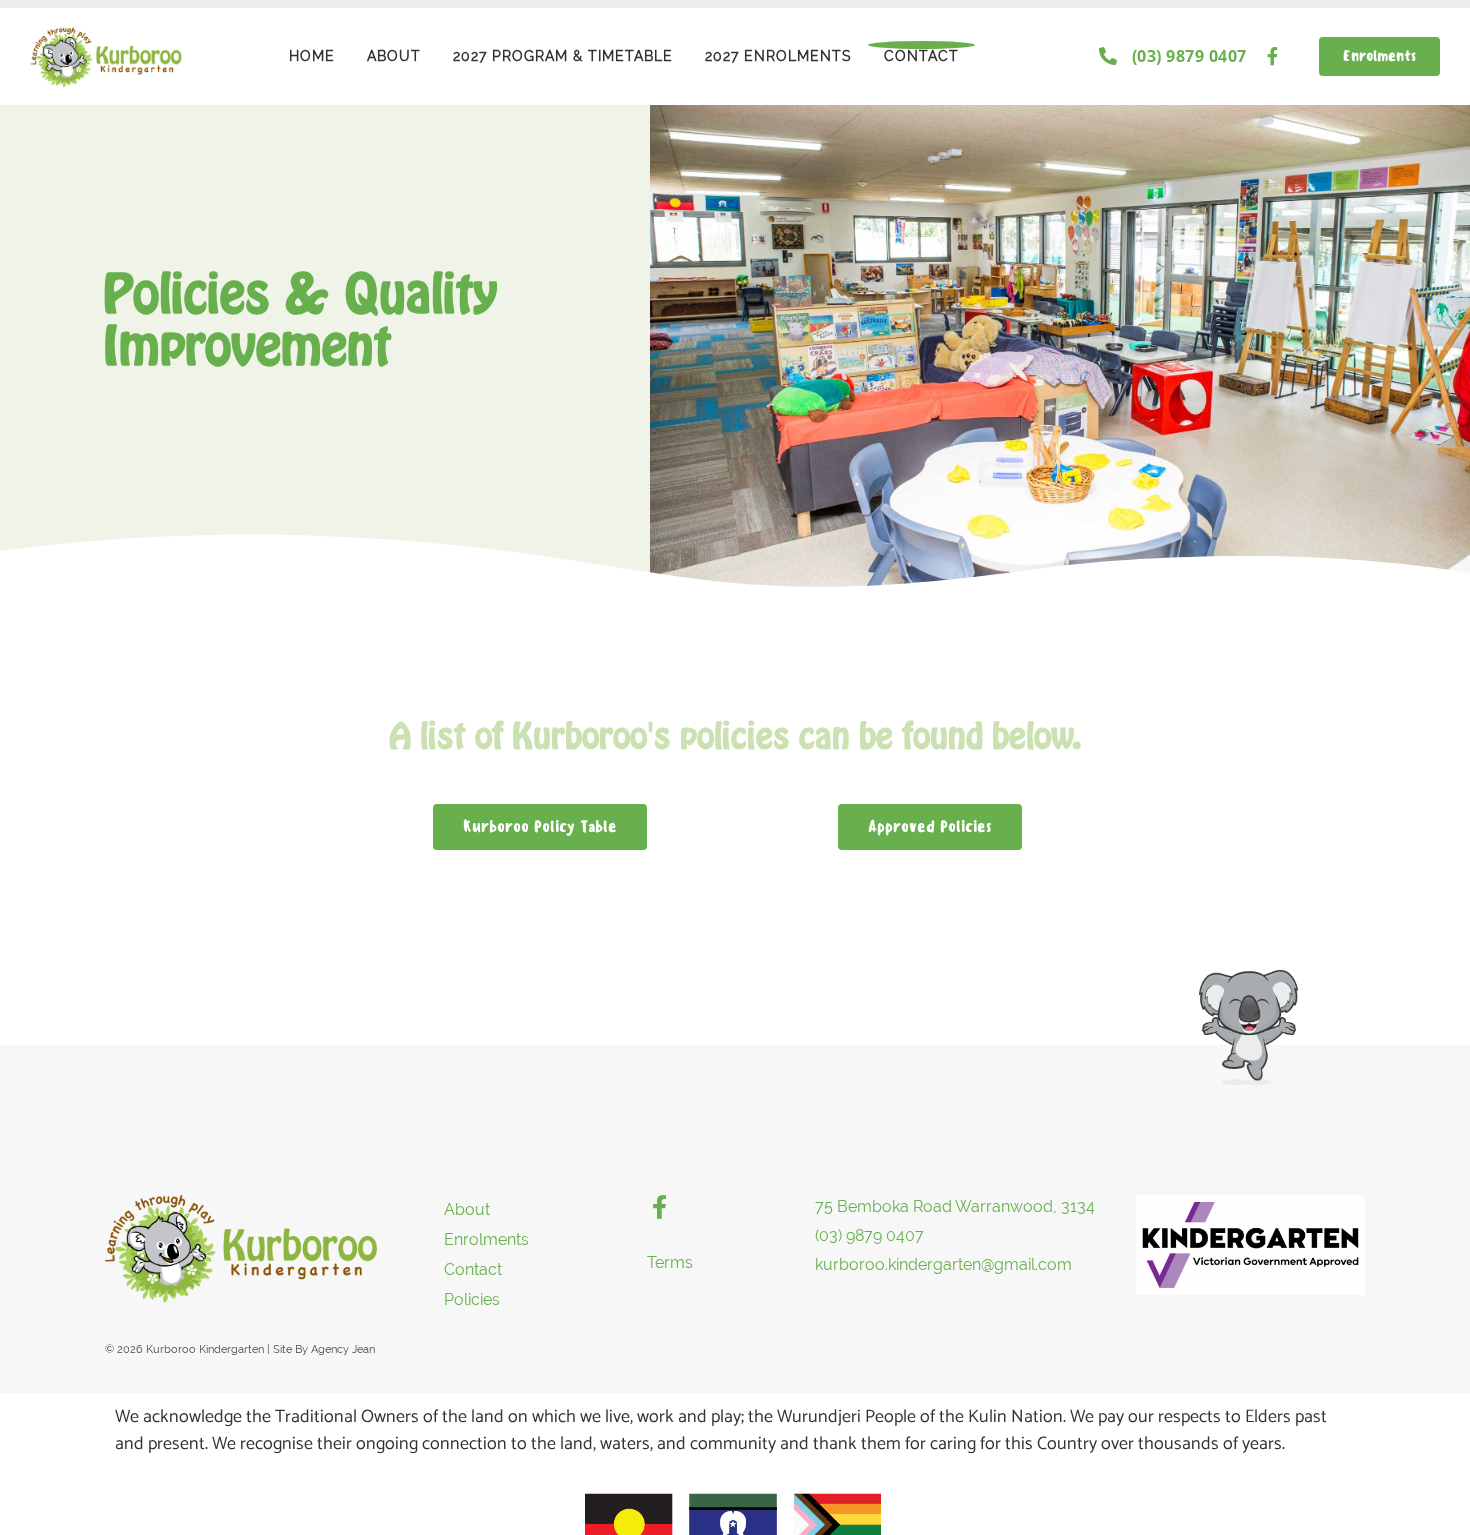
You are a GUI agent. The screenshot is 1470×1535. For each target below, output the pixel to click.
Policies (472, 1299)
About (394, 56)
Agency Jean (343, 1349)
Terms (670, 1262)
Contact (921, 56)
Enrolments (486, 1239)
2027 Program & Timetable (563, 56)
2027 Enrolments (778, 56)
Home (312, 56)
